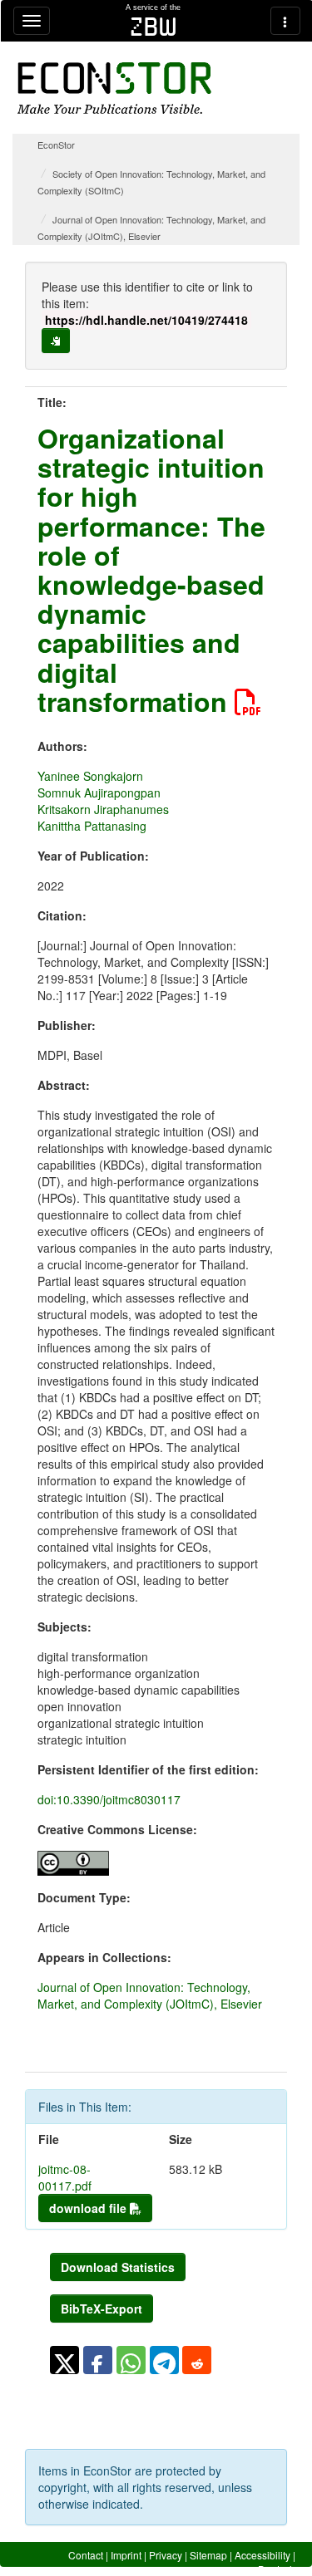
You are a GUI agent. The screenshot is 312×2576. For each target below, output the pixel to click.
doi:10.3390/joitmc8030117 (109, 1799)
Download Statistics (118, 2267)
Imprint (126, 2555)
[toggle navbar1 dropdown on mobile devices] (32, 21)
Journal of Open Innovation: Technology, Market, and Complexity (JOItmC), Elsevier (150, 1995)
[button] (64, 2360)
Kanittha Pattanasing (92, 826)
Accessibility (262, 2555)
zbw (154, 27)
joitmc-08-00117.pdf (65, 2177)
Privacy (166, 2555)
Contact (86, 2555)
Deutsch (277, 2569)
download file (89, 2208)
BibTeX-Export (102, 2309)
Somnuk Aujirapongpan (99, 792)
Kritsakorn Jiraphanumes (103, 809)
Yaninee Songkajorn (90, 776)
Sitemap (208, 2555)
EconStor (56, 145)
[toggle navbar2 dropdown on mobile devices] (285, 21)
